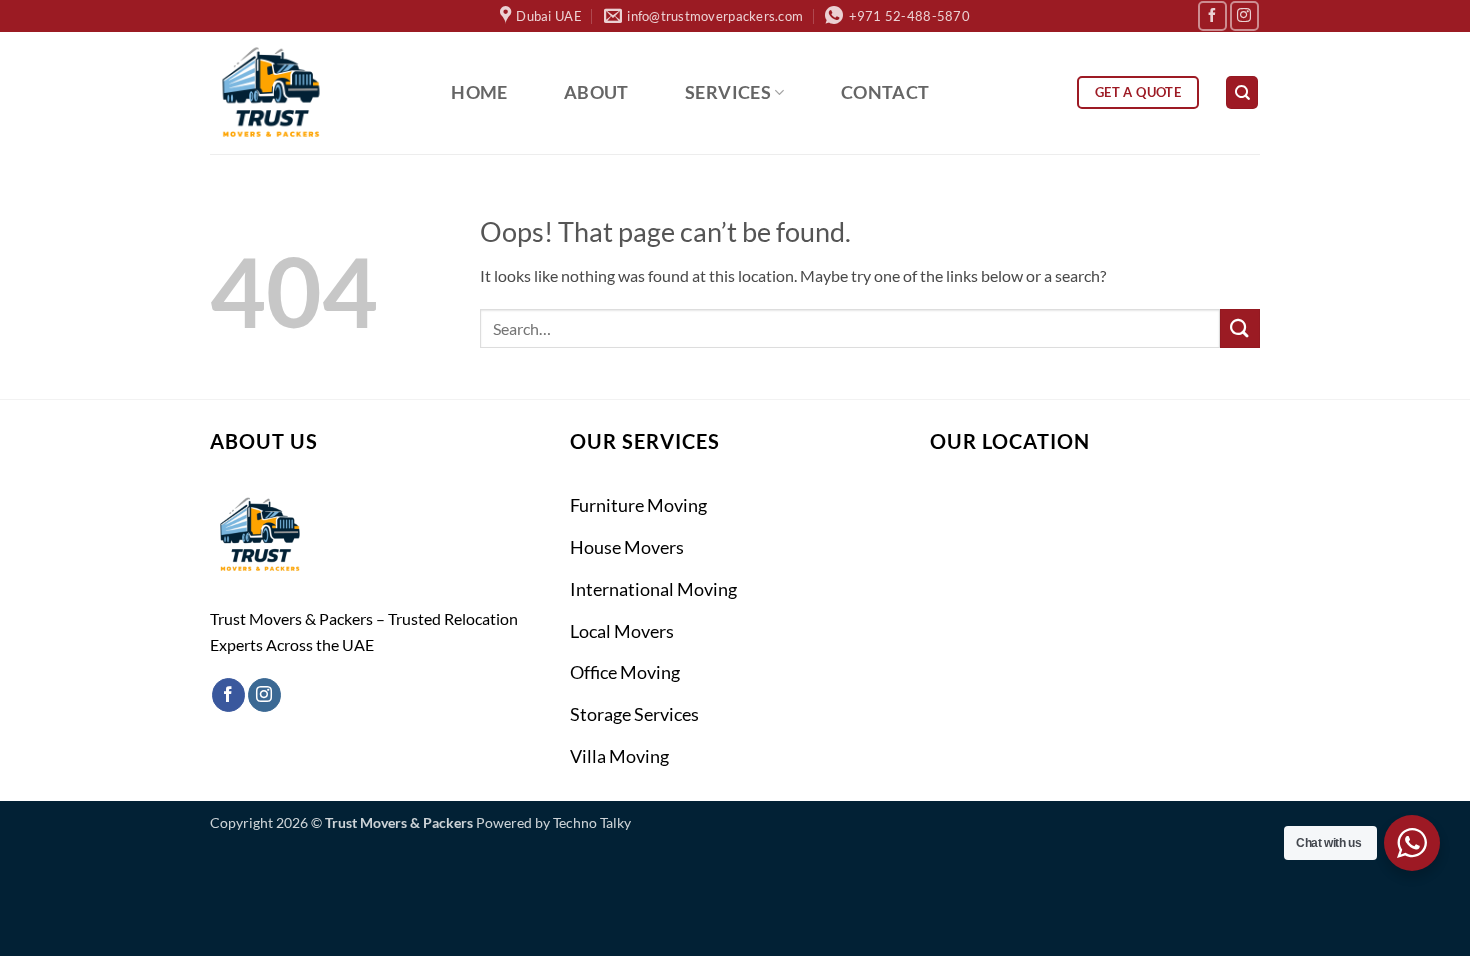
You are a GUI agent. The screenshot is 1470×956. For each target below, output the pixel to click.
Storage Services (634, 714)
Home (479, 92)
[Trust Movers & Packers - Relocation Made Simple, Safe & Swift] (308, 93)
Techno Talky (592, 822)
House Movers (627, 547)
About (596, 92)
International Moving (653, 589)
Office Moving (625, 672)
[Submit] (1240, 328)
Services (728, 92)
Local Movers (622, 631)
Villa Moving (619, 756)
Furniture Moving (638, 505)
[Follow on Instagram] (1244, 15)
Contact (885, 92)
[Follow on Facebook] (1212, 15)
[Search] (1242, 92)
